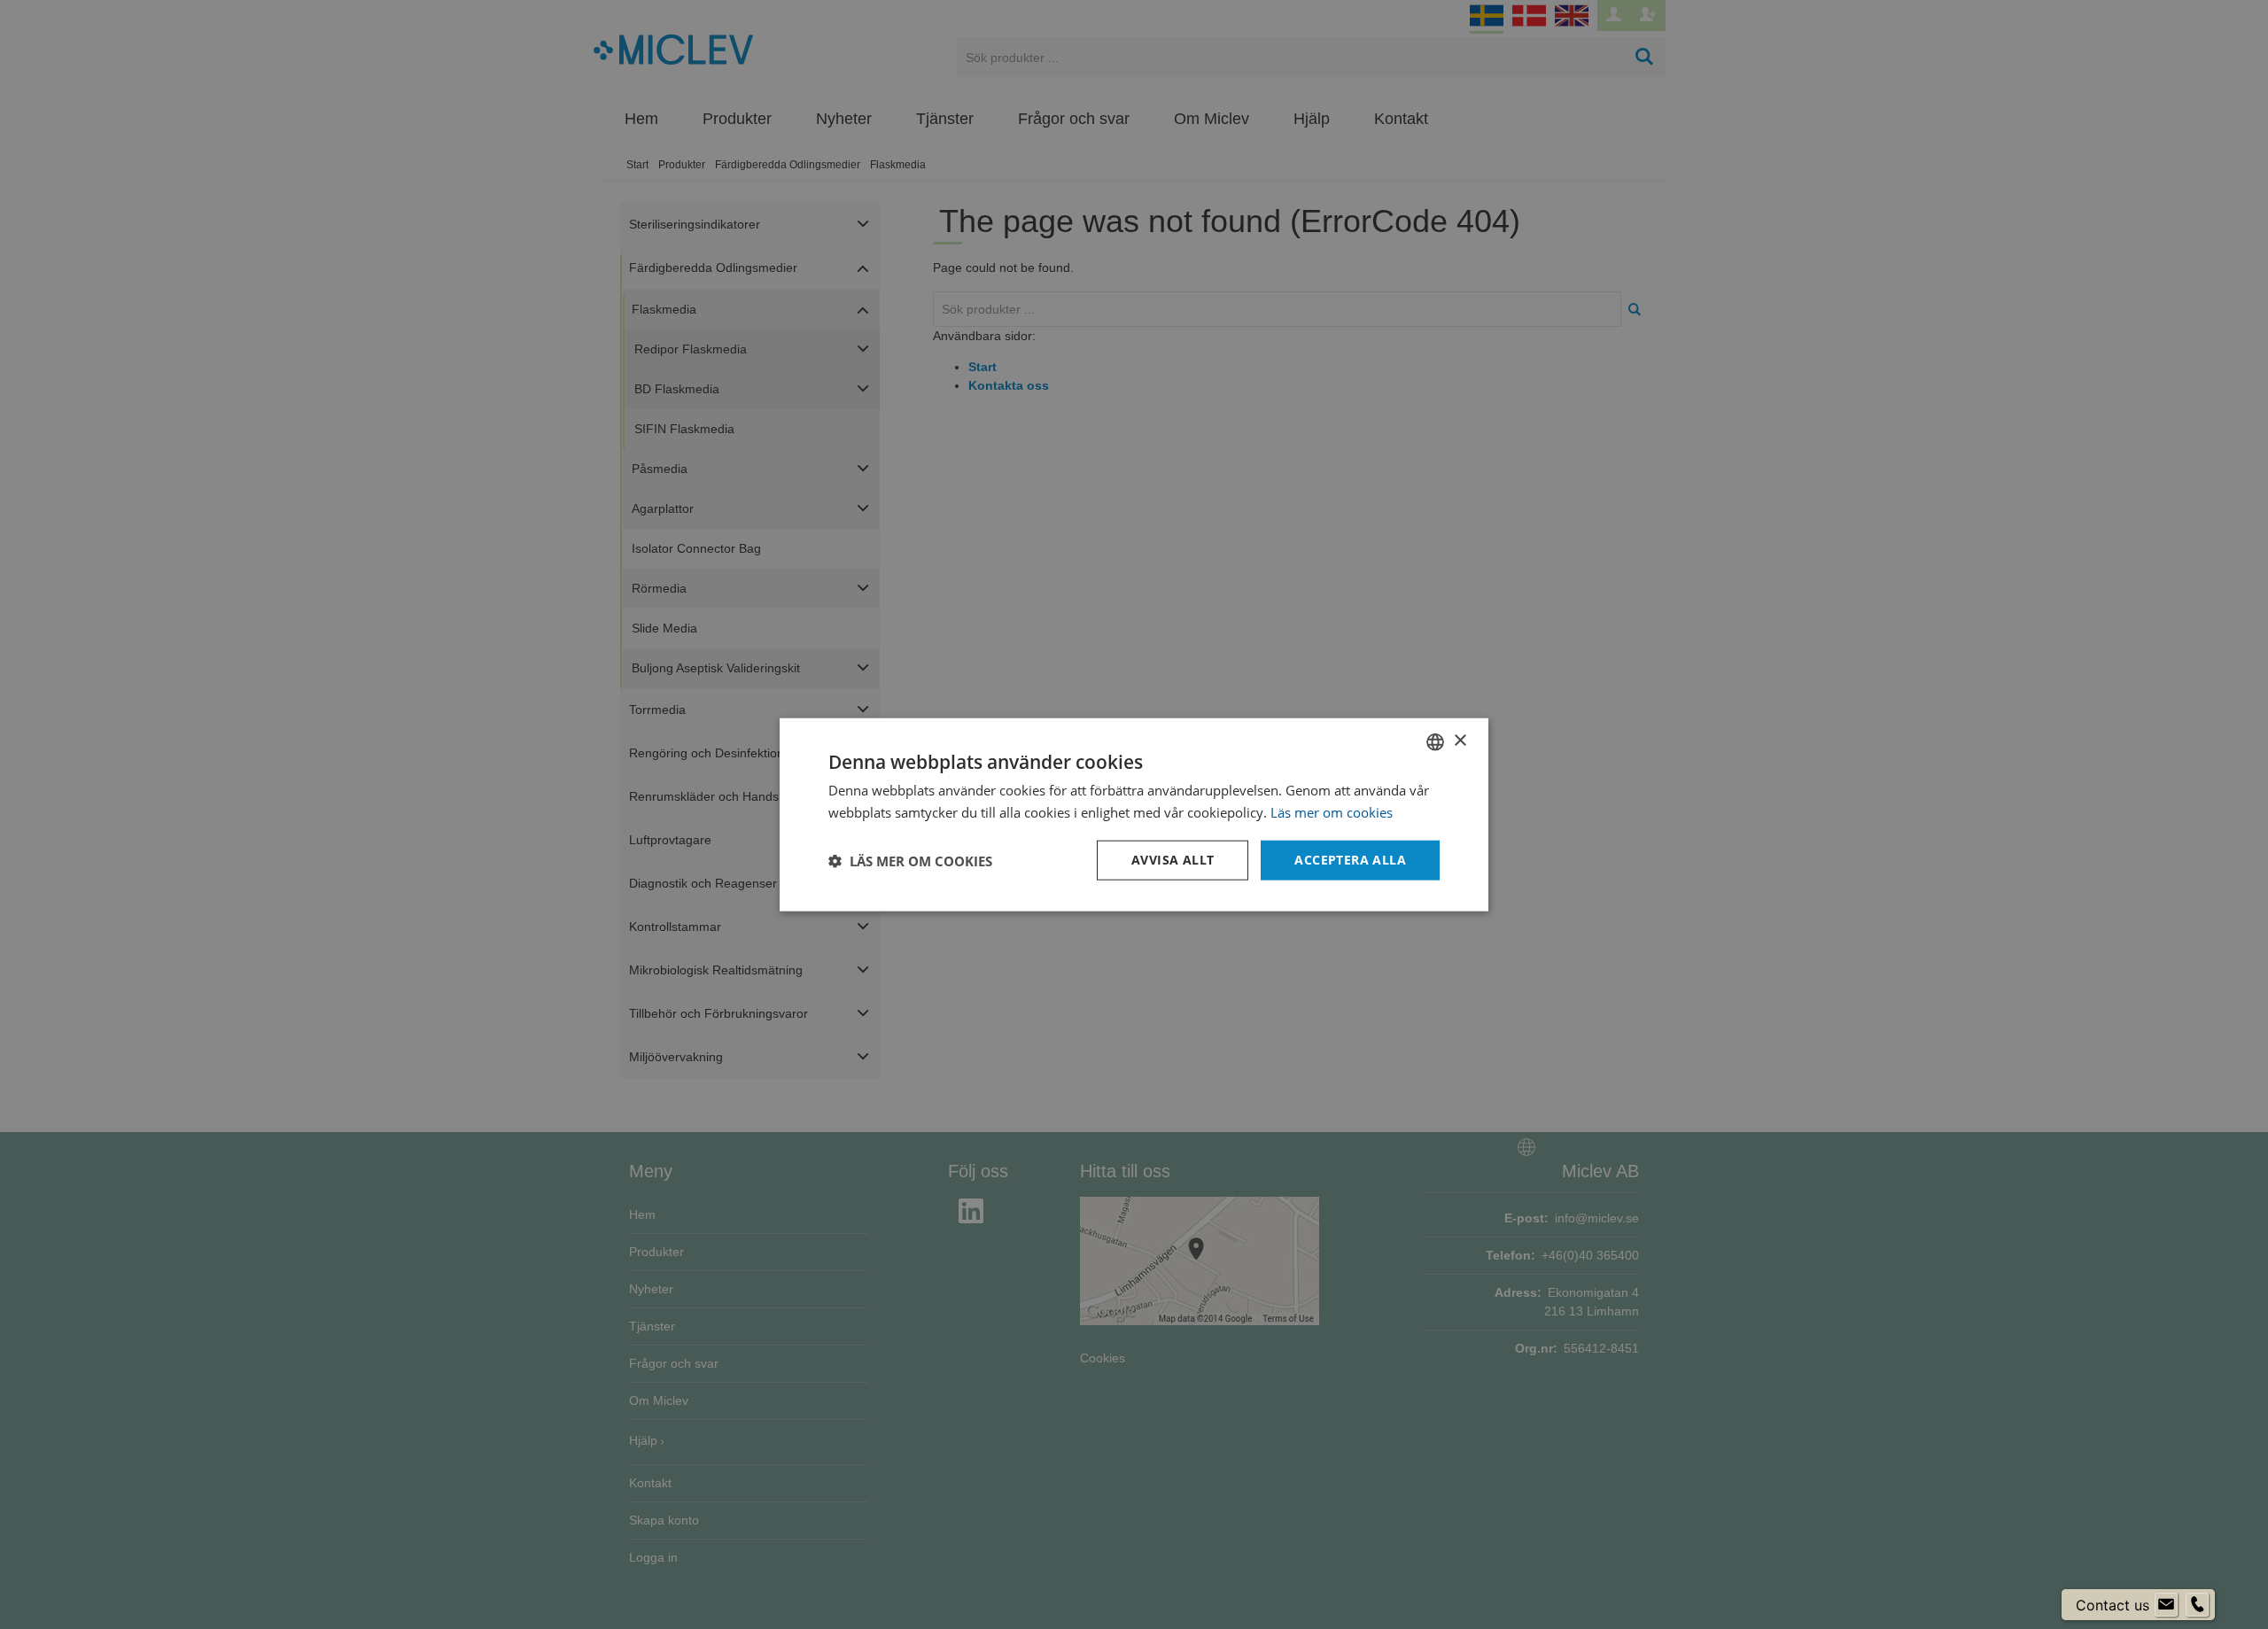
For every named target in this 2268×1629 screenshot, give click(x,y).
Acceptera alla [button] (1350, 860)
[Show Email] (2166, 1605)
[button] (910, 860)
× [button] (1460, 741)
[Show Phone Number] (2197, 1605)
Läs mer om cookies (1332, 811)
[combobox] (1435, 741)
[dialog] (1134, 814)
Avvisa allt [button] (1173, 860)
